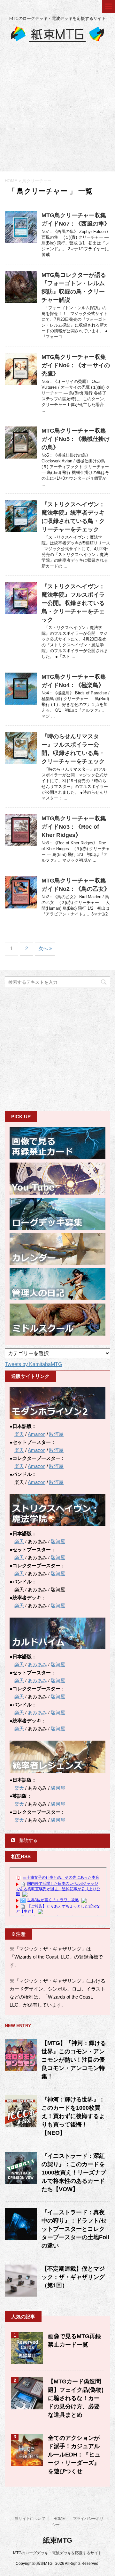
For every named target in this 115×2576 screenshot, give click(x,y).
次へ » (45, 948)
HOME (59, 2519)
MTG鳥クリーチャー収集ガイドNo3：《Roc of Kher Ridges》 (74, 827)
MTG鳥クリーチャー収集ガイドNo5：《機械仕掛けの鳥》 (76, 439)
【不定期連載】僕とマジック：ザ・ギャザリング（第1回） (73, 2277)
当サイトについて (30, 2519)
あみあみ (37, 1665)
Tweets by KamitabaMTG (33, 1364)
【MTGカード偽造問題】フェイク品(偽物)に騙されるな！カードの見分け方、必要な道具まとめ (76, 2398)
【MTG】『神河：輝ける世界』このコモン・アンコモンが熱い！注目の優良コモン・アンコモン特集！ (74, 2060)
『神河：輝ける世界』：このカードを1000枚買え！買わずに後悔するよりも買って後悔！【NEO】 (73, 2116)
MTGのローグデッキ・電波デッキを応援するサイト (57, 2553)
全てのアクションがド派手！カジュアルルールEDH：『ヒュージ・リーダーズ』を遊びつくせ (74, 2455)
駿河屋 (56, 1434)
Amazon (37, 1450)
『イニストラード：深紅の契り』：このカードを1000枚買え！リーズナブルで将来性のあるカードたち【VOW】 (74, 2173)
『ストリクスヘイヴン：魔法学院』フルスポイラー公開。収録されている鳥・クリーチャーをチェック (73, 603)
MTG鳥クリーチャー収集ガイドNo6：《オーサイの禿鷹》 (76, 365)
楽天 (19, 1434)
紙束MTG (57, 2540)
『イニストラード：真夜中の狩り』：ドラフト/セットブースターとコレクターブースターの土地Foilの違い (75, 2229)
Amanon (37, 1434)
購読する (28, 1840)
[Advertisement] (57, 111)
